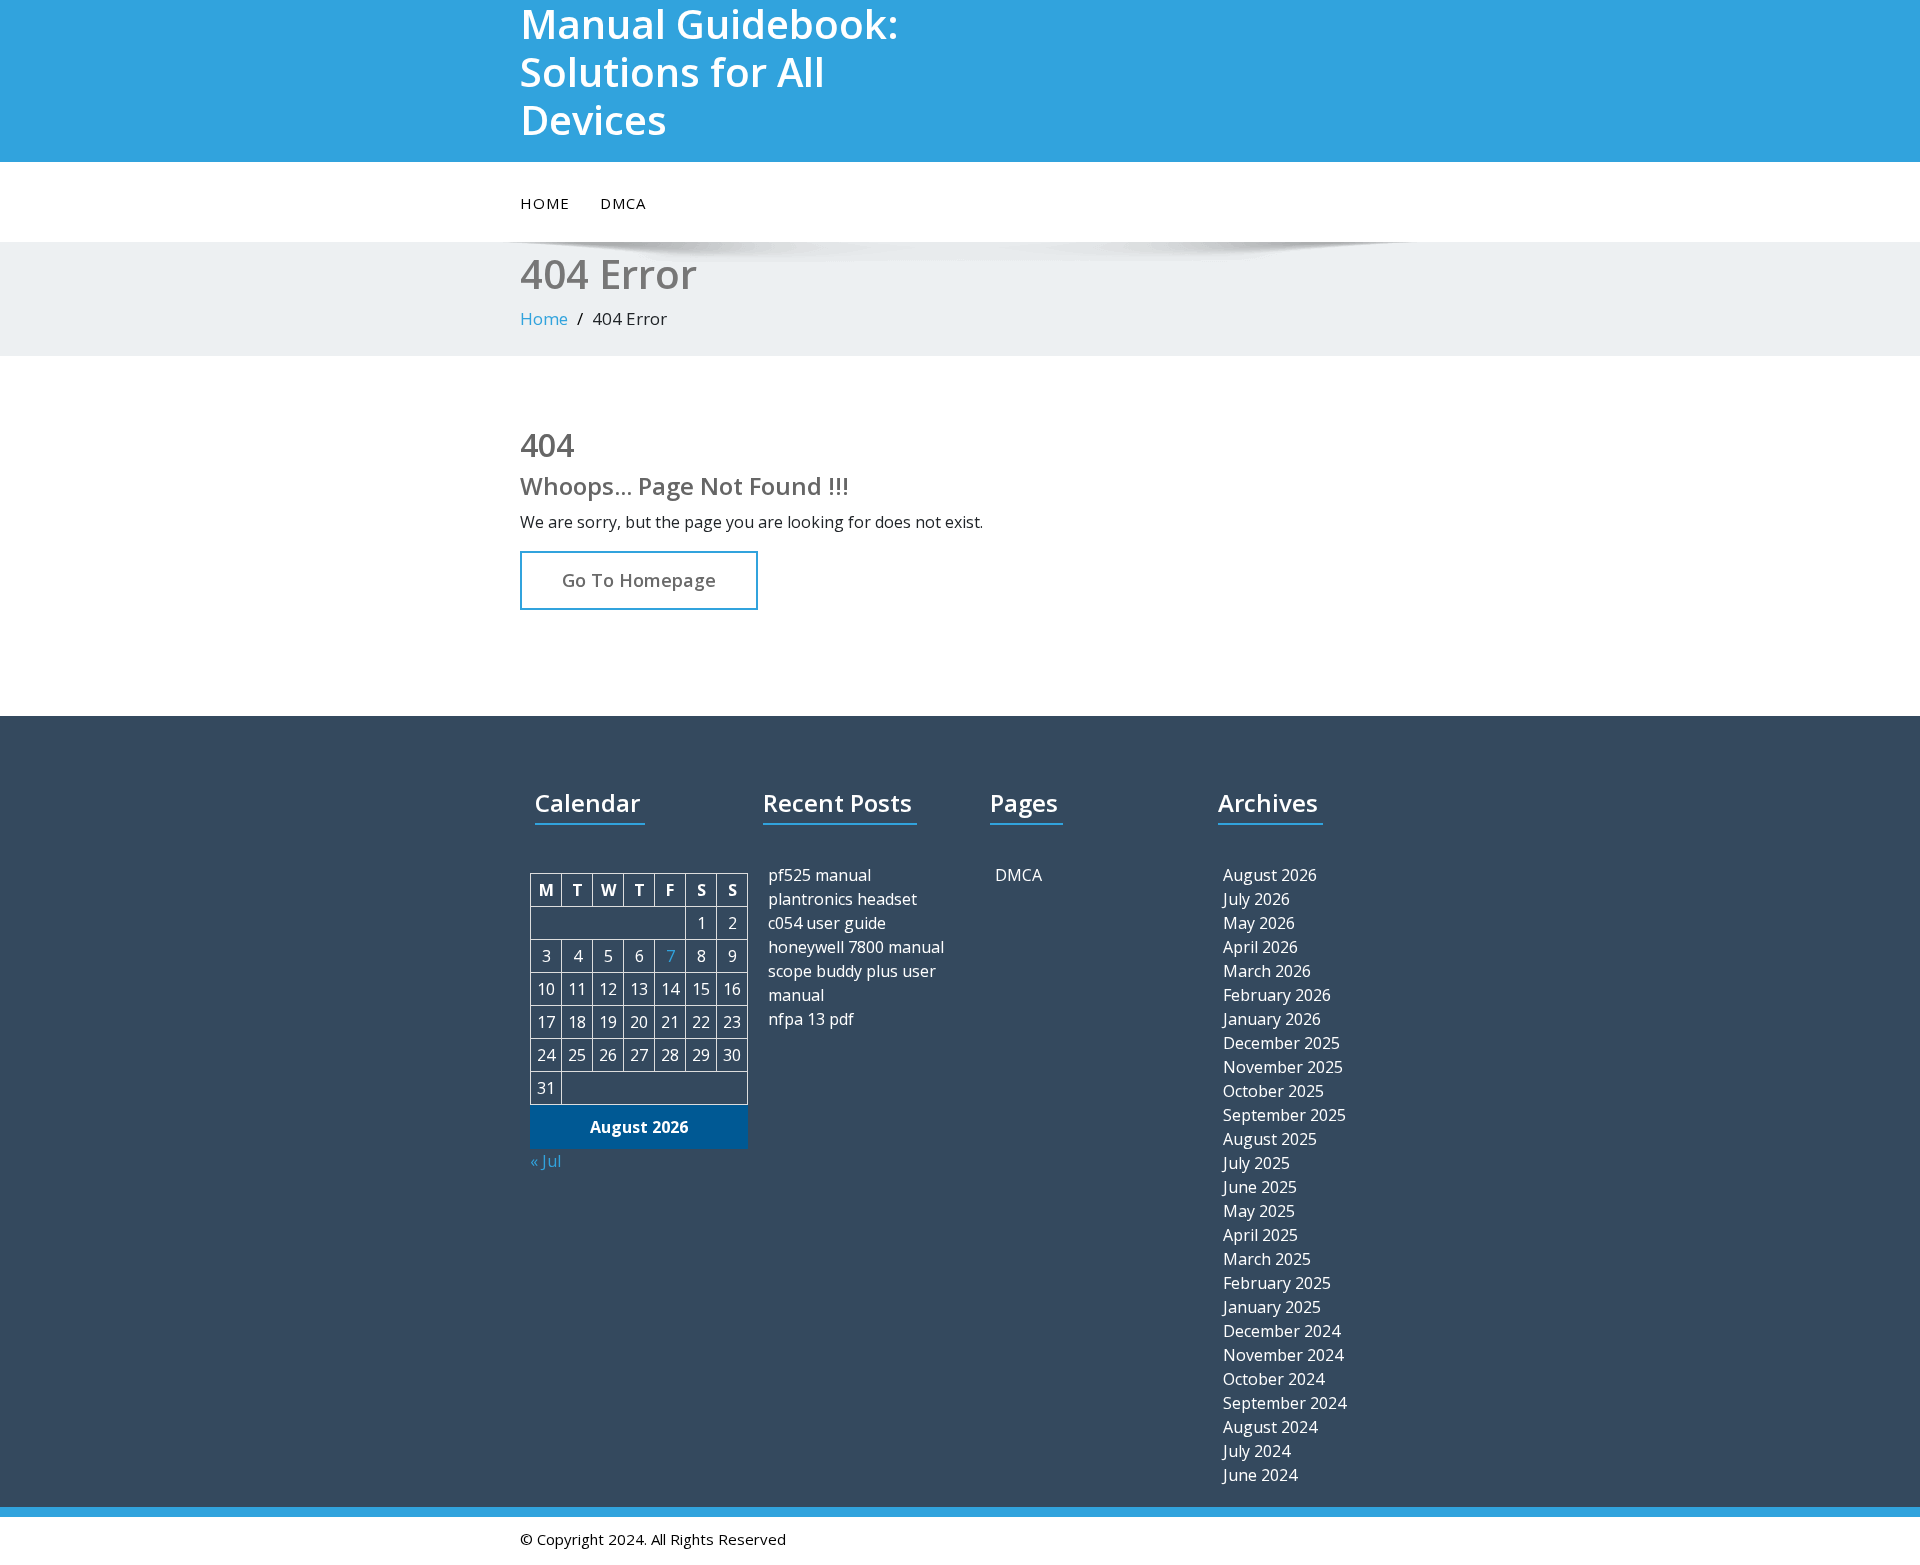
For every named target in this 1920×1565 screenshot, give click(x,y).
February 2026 (1277, 995)
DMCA (623, 203)
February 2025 (1277, 1283)
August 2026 (1270, 875)
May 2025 (1259, 1211)
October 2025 (1273, 1091)
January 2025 (1272, 1307)
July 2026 (1256, 899)
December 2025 (1281, 1043)
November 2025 (1283, 1067)
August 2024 (1270, 1427)
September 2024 (1284, 1403)
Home (545, 203)
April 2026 (1260, 947)
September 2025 (1284, 1115)
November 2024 (1283, 1355)
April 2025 (1260, 1235)
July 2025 (1256, 1163)
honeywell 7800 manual (856, 947)
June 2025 (1260, 1187)
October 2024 (1273, 1379)
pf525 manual (819, 875)
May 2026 (1259, 923)
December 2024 (1281, 1331)
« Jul (545, 1161)
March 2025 (1267, 1259)
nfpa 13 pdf (811, 1019)
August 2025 (1270, 1139)
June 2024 (1260, 1475)
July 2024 (1256, 1451)
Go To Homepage (639, 580)
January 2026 (1272, 1019)
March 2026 (1267, 971)
